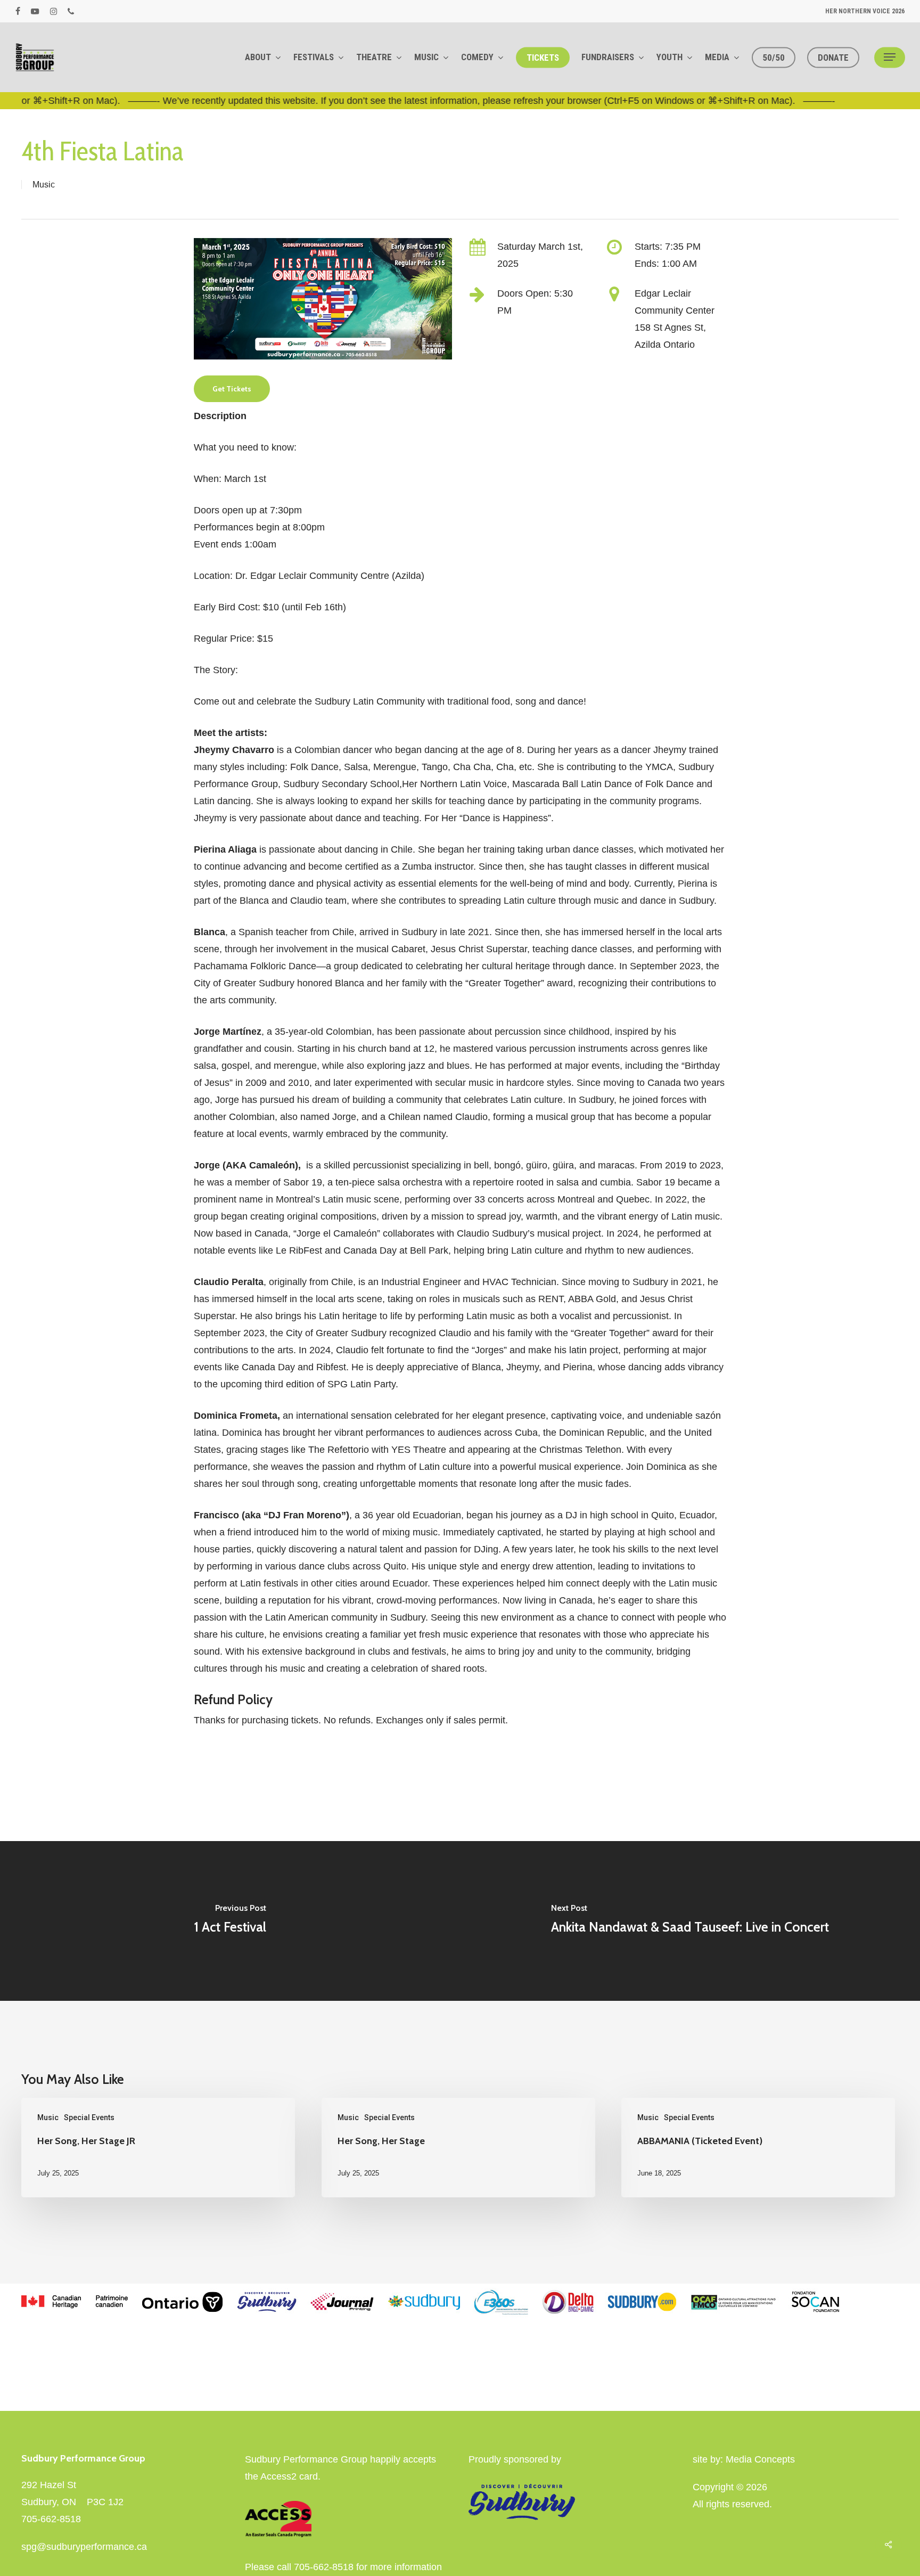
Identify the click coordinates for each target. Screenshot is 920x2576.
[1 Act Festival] (230, 1921)
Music (44, 185)
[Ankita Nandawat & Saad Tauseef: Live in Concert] (690, 1921)
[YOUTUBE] (35, 11)
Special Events (89, 2117)
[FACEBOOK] (18, 11)
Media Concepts (760, 2459)
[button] (890, 57)
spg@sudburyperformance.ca (84, 2547)
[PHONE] (71, 11)
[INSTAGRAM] (54, 11)
